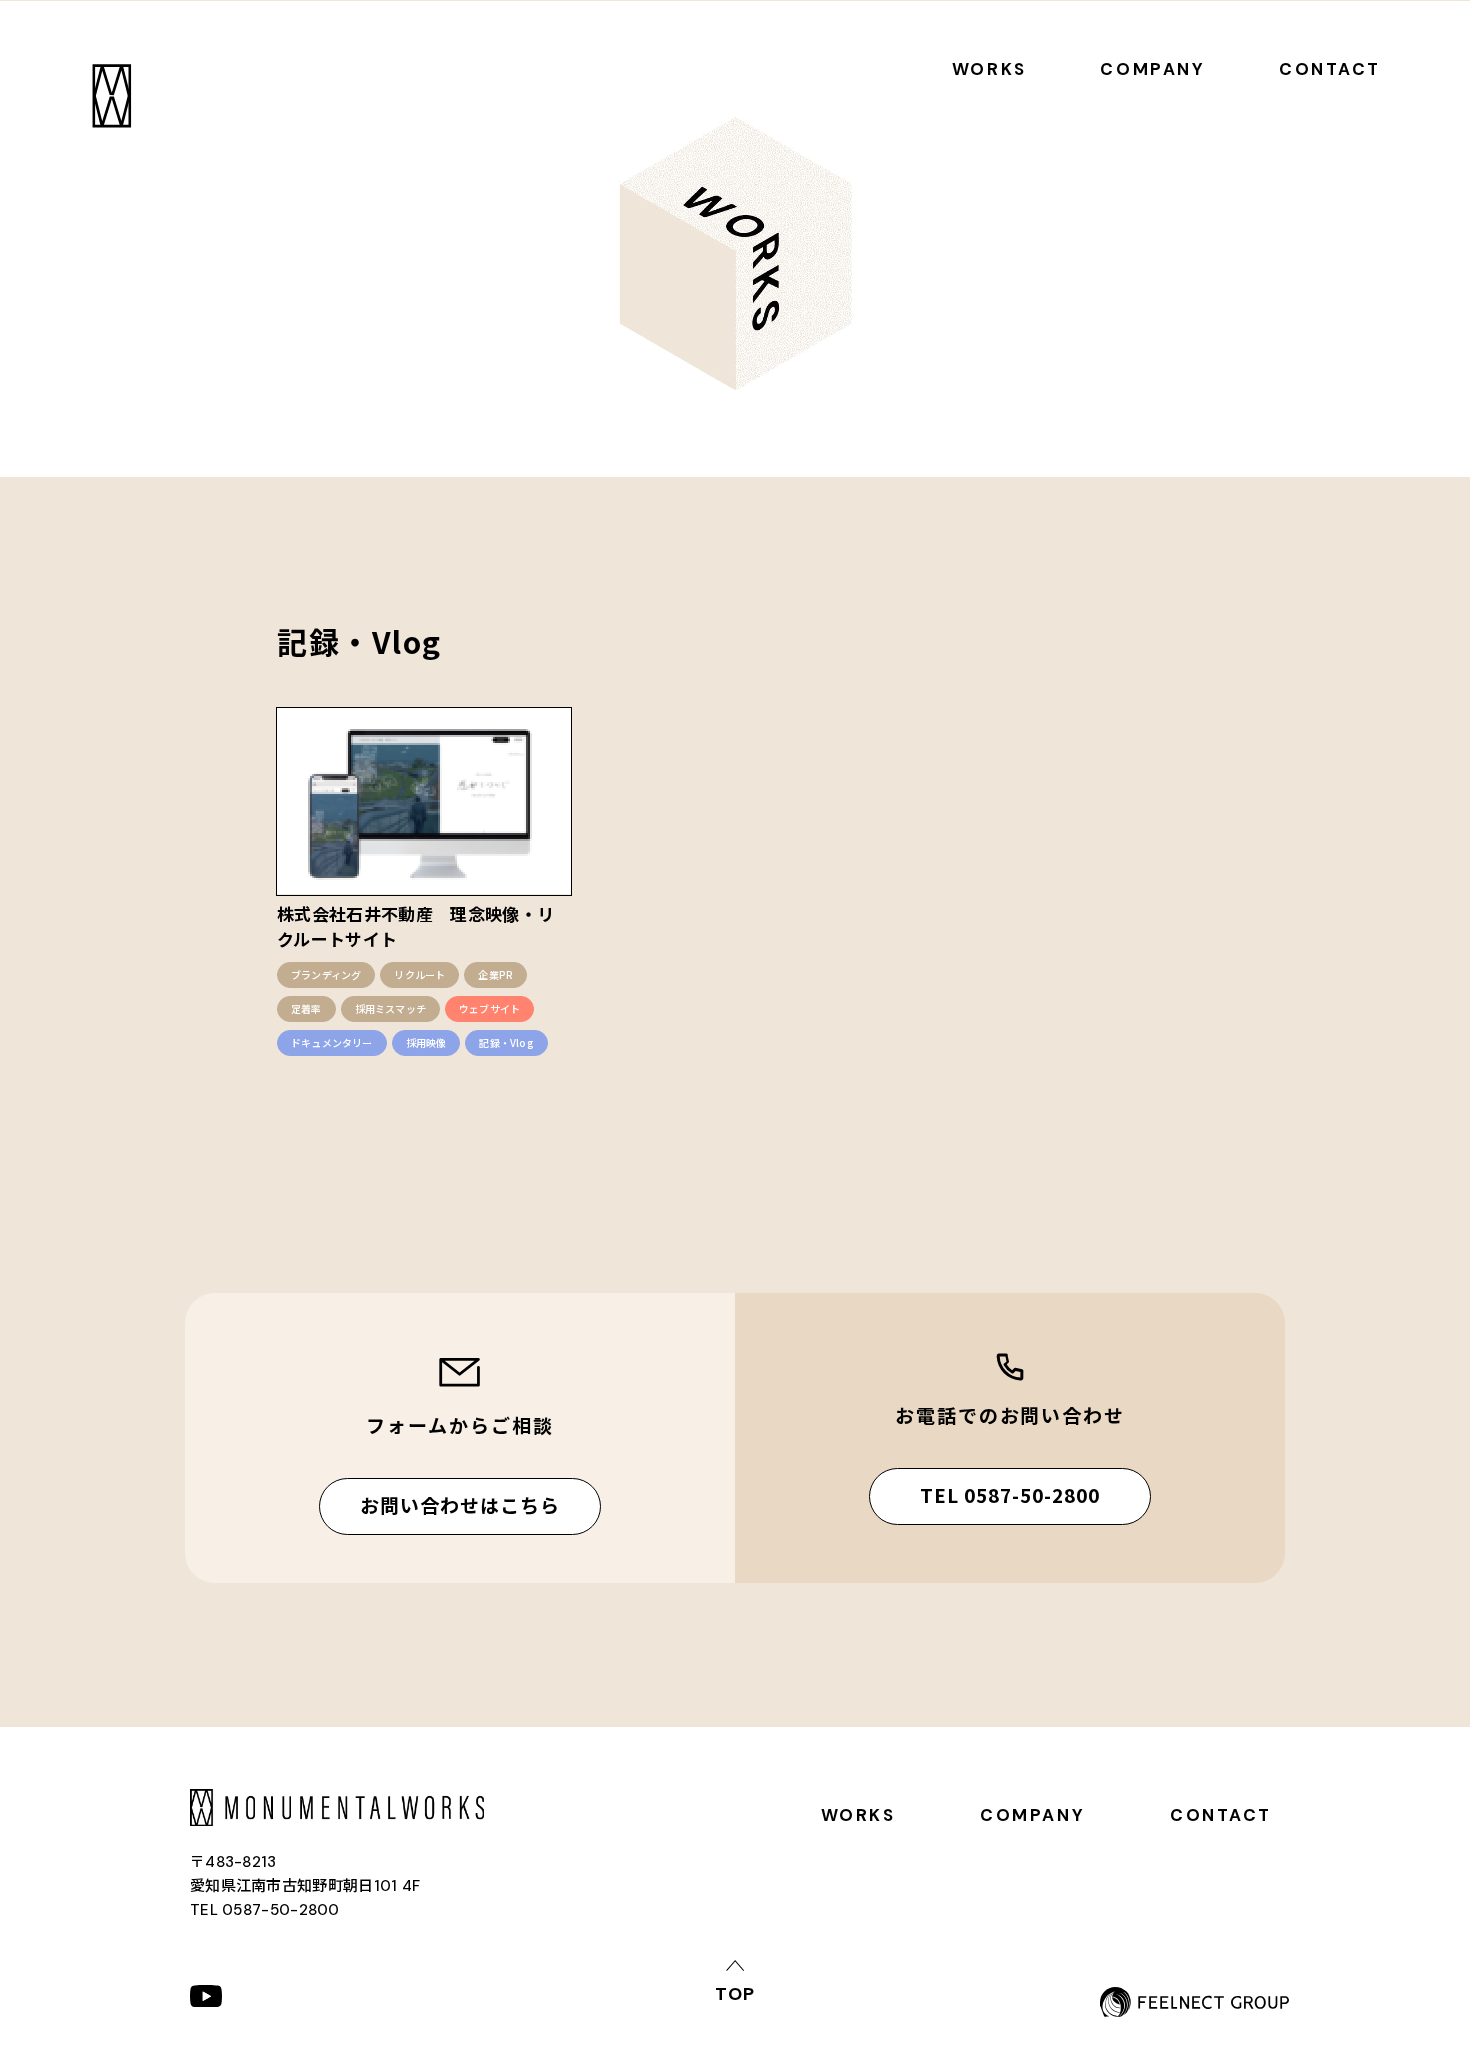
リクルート (419, 974)
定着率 (306, 1008)
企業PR (495, 974)
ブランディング (326, 974)
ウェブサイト (489, 1008)
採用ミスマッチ (390, 1008)
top (735, 1992)
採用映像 (426, 1042)
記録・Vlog (506, 1042)
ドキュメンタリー (332, 1042)
